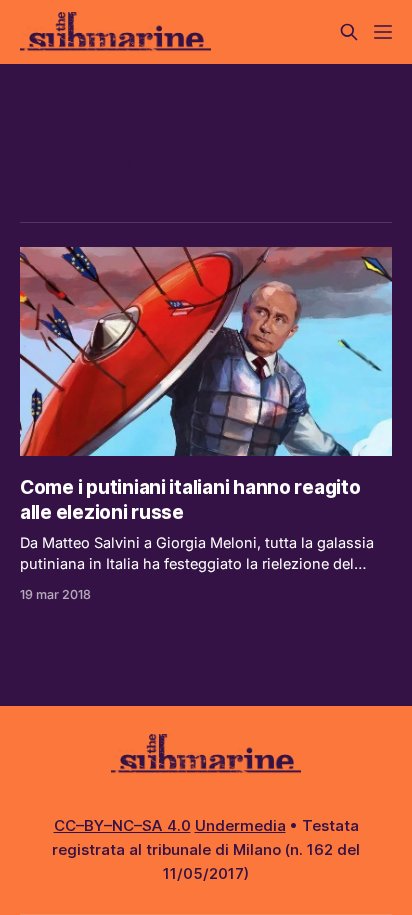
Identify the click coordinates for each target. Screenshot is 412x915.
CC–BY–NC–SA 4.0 (122, 825)
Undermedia (240, 825)
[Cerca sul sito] (349, 32)
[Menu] (383, 32)
